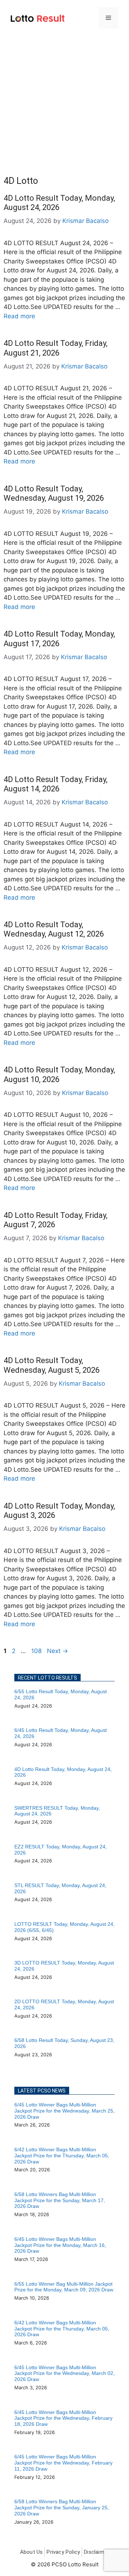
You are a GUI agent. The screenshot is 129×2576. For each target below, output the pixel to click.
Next (58, 1651)
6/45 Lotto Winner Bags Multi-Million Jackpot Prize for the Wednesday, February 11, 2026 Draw (63, 2463)
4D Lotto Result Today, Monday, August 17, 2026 (59, 639)
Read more (19, 316)
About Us (32, 2552)
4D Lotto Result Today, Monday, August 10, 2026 (59, 1074)
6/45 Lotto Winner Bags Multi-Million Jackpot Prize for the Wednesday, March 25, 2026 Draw (64, 2111)
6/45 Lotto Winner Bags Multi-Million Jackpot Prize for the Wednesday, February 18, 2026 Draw (63, 2418)
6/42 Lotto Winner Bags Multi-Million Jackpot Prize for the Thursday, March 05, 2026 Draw (62, 2156)
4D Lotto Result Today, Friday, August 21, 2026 (56, 348)
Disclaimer (96, 2552)
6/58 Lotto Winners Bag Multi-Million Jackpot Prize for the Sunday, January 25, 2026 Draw (62, 2508)
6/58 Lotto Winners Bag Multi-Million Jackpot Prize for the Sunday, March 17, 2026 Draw (60, 2200)
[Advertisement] (64, 104)
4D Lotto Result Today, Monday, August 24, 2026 (59, 203)
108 (37, 1651)
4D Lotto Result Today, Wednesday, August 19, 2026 (54, 493)
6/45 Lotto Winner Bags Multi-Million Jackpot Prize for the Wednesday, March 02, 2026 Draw (64, 2373)
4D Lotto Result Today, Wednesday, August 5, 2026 (52, 1365)
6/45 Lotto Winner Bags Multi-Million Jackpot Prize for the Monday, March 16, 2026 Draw (60, 2245)
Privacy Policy (63, 2552)
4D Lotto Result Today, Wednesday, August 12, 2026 (54, 929)
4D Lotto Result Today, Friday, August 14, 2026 (56, 784)
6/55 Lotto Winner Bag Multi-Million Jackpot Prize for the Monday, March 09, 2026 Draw (64, 2287)
